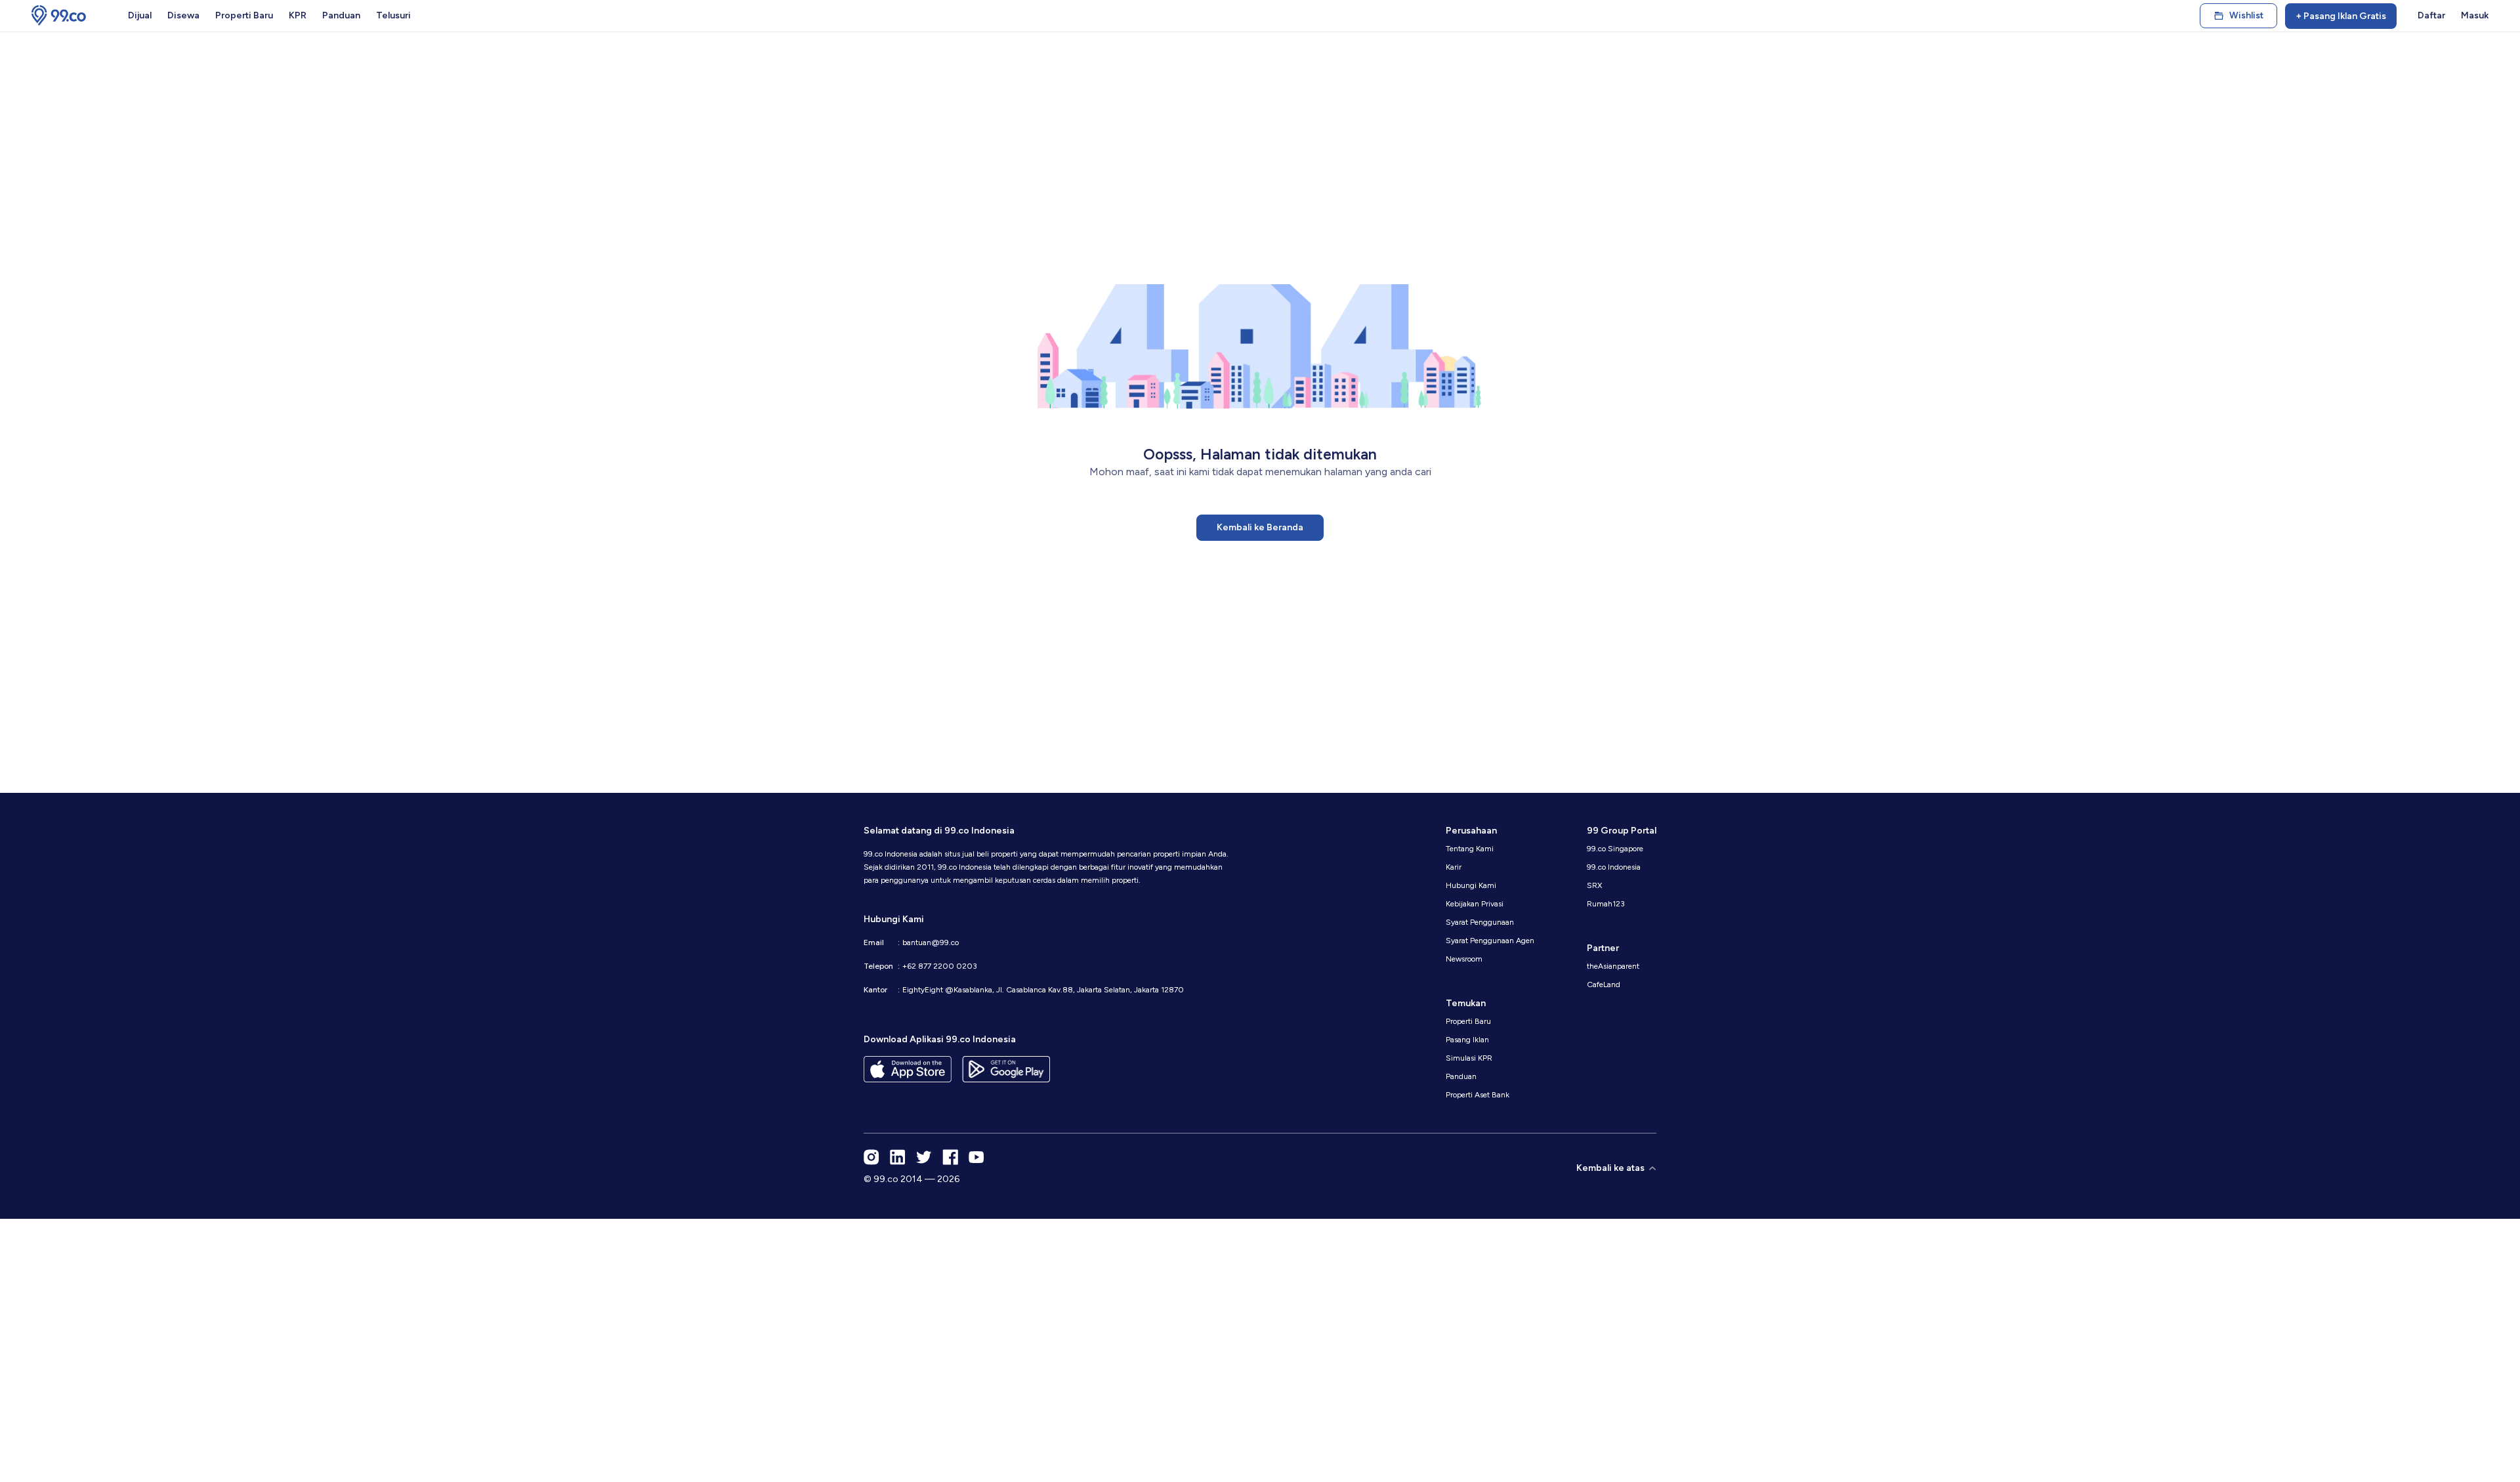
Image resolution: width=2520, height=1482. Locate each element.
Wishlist (2246, 15)
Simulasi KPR (1469, 1058)
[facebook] (950, 1157)
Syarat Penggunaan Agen (1490, 941)
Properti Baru (244, 15)
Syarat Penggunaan (1480, 922)
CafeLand (1604, 984)
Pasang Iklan (1467, 1040)
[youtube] (976, 1157)
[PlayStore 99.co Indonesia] (1006, 1069)
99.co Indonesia (1614, 867)
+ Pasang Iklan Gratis (2341, 16)
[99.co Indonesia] (59, 16)
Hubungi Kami (1471, 885)
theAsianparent (1613, 966)
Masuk (2475, 15)
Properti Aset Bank (1478, 1095)
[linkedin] (898, 1157)
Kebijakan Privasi (1475, 904)
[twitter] (924, 1157)
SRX (1594, 885)
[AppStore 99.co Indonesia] (908, 1069)
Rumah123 (1606, 904)
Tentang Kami (1470, 849)
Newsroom (1464, 959)
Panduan (341, 15)
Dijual (140, 15)
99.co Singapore (1615, 849)
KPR (298, 15)
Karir (1454, 867)
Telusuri (393, 15)
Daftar (2431, 15)
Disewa (183, 15)
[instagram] (871, 1157)
